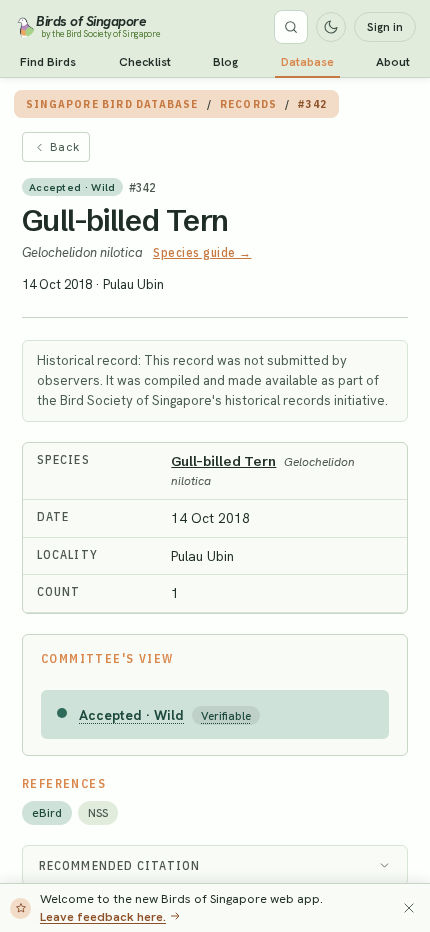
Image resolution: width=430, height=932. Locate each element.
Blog (225, 62)
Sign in (385, 27)
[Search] (291, 27)
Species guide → (202, 252)
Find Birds (48, 62)
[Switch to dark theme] (331, 27)
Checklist (145, 62)
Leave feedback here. (103, 916)
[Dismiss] (409, 908)
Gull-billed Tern (125, 220)
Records (248, 104)
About (393, 62)
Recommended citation (119, 865)
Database (307, 62)
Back (64, 147)
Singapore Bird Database (112, 104)
